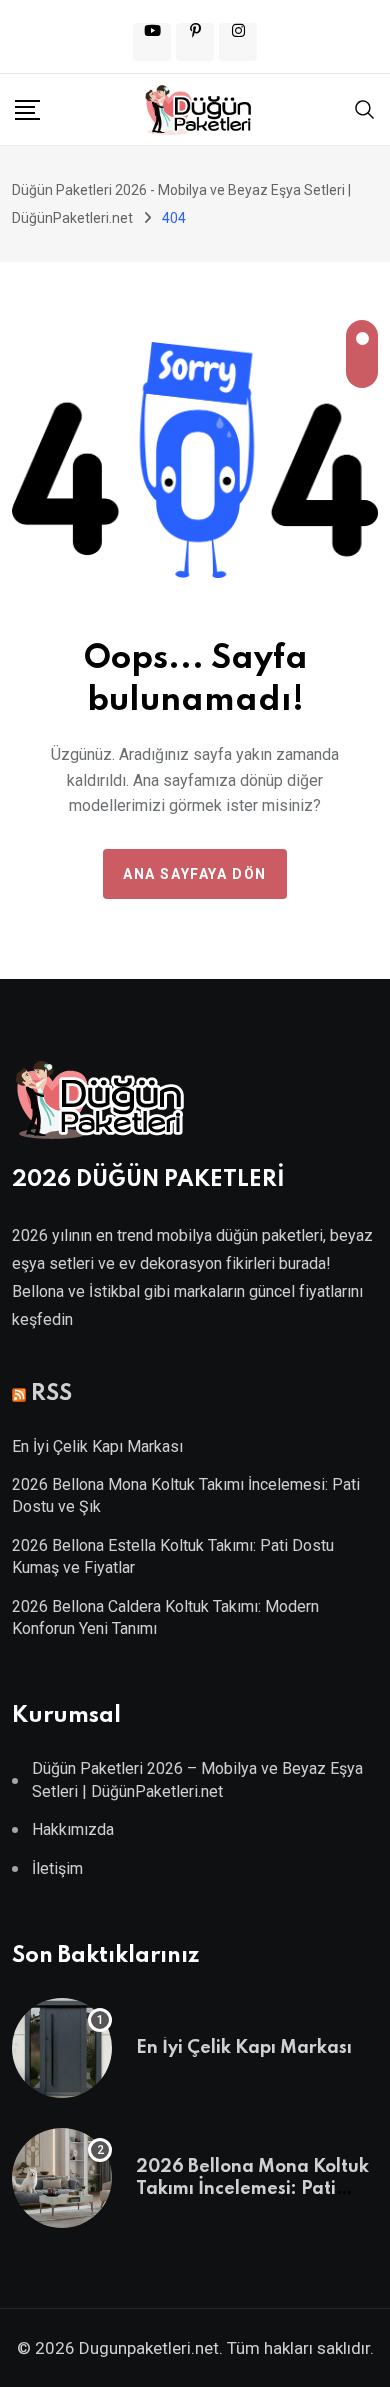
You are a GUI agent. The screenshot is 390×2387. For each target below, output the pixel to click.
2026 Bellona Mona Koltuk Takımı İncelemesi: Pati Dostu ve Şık (252, 2189)
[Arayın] (365, 107)
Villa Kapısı (195, 1356)
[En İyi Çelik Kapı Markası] (62, 2048)
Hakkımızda (73, 1829)
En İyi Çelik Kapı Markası (97, 1446)
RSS (51, 1394)
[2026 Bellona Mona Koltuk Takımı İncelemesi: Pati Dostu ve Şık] (62, 2178)
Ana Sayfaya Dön (195, 874)
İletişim (57, 1868)
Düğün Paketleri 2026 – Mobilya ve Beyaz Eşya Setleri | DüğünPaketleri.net (197, 1779)
